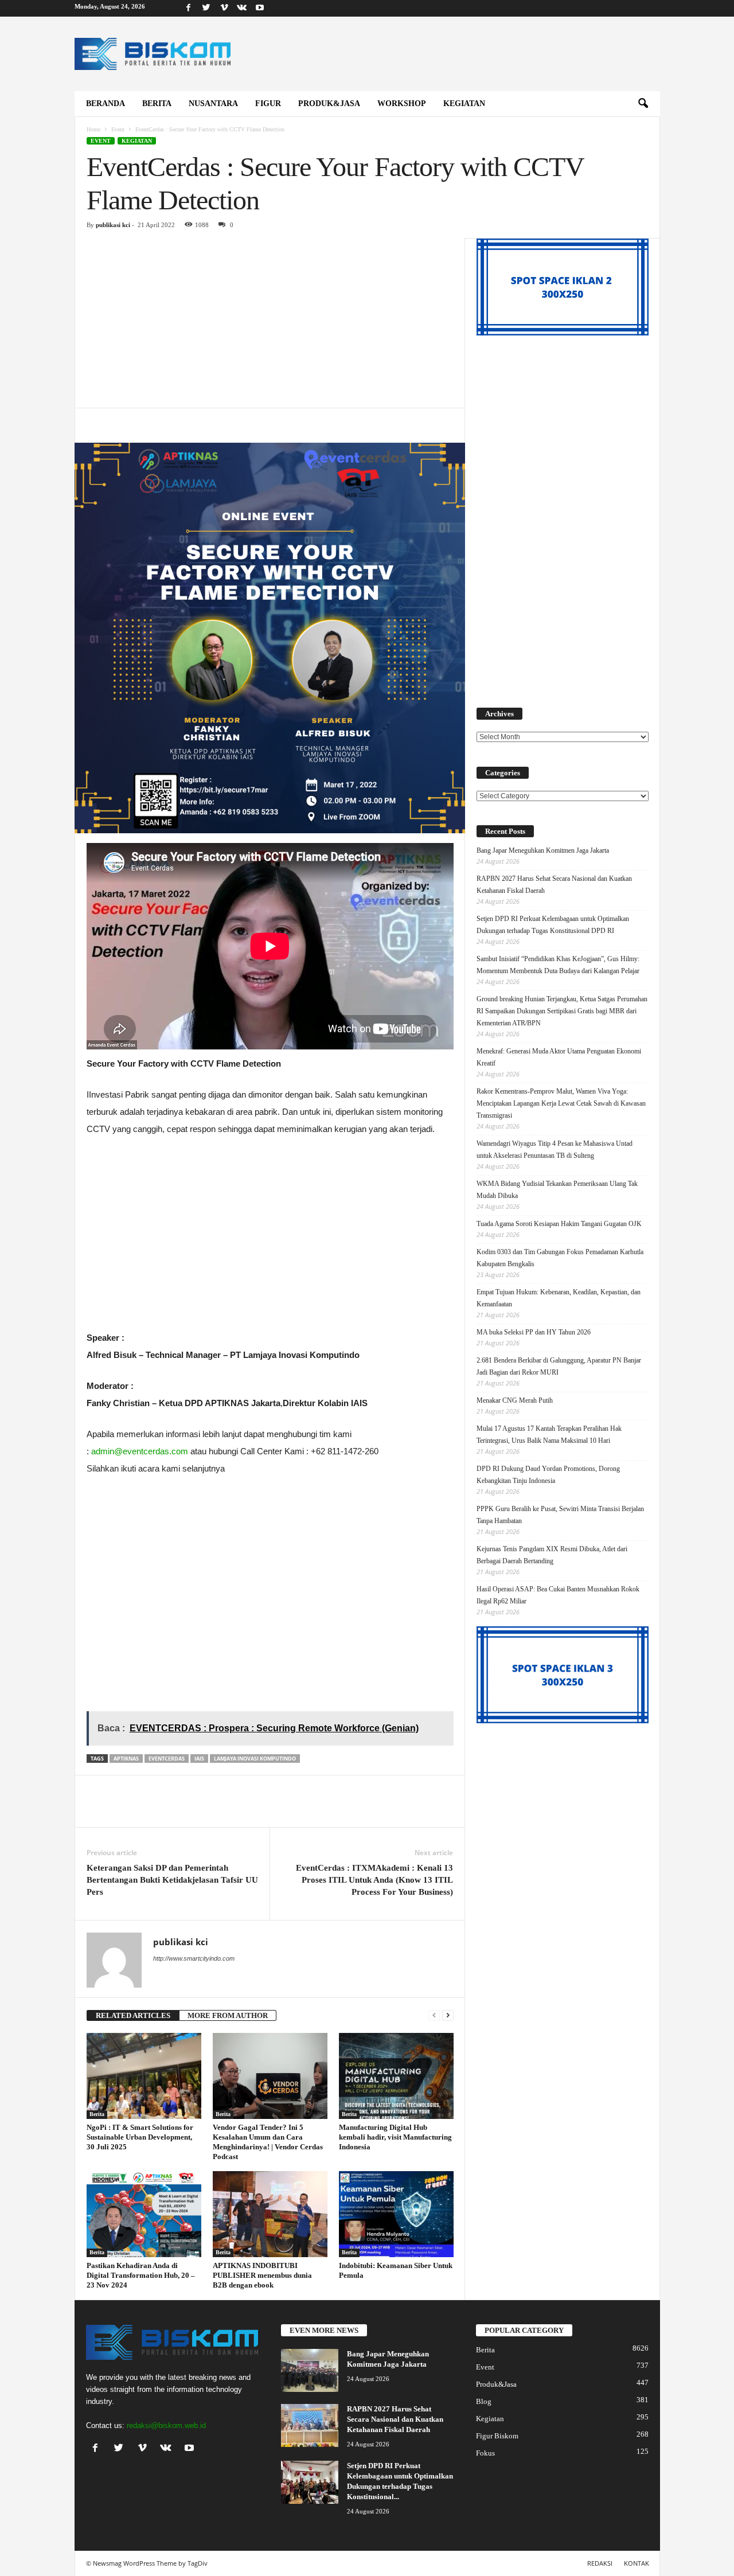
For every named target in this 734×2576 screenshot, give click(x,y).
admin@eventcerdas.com (140, 1451)
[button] (643, 104)
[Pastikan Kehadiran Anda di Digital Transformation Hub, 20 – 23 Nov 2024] (144, 2214)
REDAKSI (600, 2563)
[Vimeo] (224, 8)
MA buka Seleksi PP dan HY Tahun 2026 (534, 1332)
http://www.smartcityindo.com (194, 1958)
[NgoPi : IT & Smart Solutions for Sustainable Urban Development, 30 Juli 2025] (144, 2076)
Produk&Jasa (329, 104)
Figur (268, 104)
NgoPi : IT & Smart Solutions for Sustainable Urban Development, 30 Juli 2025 (140, 2137)
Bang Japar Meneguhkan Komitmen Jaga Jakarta (543, 850)
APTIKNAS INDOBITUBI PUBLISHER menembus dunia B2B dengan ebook (262, 2275)
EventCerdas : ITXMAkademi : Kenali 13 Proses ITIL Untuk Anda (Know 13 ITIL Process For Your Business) (374, 1880)
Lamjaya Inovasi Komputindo (255, 1759)
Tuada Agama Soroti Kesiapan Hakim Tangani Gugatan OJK (559, 1224)
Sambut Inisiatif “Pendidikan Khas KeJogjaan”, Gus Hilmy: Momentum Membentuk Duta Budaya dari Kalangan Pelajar (558, 965)
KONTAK (637, 2563)
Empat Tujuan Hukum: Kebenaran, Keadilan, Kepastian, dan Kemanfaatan (559, 1298)
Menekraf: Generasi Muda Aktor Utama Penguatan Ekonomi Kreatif (559, 1057)
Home (93, 129)
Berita (157, 104)
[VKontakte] (242, 8)
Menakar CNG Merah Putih (515, 1400)
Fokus (485, 2453)
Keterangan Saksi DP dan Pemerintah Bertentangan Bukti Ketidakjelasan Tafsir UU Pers (172, 1880)
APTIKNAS (126, 1759)
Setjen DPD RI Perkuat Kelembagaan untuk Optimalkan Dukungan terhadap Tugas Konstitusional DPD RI (553, 925)
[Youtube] (260, 8)
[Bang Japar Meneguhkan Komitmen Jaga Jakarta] (310, 2370)
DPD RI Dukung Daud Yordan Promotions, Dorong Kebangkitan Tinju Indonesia (548, 1475)
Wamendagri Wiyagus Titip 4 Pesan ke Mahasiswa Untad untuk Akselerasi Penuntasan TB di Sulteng (555, 1150)
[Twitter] (206, 8)
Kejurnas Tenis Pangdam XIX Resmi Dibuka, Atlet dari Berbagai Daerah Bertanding (552, 1555)
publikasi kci (113, 225)
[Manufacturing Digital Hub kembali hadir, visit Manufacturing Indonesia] (396, 2076)
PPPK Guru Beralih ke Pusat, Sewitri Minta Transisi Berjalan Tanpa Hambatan (560, 1515)
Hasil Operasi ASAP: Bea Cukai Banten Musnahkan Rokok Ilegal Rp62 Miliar (558, 1595)
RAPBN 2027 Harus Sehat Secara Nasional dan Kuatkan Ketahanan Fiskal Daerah (554, 885)
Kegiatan (464, 104)
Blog (484, 2401)
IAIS (199, 1759)
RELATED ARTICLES (133, 2015)
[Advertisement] (270, 323)
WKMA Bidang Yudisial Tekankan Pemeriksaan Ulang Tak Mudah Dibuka (557, 1190)
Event (118, 129)
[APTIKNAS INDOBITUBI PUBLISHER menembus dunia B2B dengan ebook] (270, 2214)
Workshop (402, 104)
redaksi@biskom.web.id (166, 2425)
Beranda (106, 104)
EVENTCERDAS (167, 1759)
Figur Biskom (497, 2436)
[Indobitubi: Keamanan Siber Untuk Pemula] (396, 2214)
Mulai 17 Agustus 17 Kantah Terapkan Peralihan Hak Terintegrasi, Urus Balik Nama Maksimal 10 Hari (549, 1435)
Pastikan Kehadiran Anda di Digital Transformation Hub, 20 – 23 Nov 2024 (141, 2275)
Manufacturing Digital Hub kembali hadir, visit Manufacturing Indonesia (395, 2137)
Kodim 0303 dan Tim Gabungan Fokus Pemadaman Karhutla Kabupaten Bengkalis (560, 1258)
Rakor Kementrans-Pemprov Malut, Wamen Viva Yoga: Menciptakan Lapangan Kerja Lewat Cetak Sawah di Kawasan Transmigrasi (561, 1103)
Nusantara (213, 104)
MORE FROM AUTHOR (228, 2015)
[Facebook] (189, 8)
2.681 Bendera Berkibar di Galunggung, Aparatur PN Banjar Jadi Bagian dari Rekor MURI (559, 1366)
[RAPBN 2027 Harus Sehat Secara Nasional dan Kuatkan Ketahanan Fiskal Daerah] (310, 2425)
